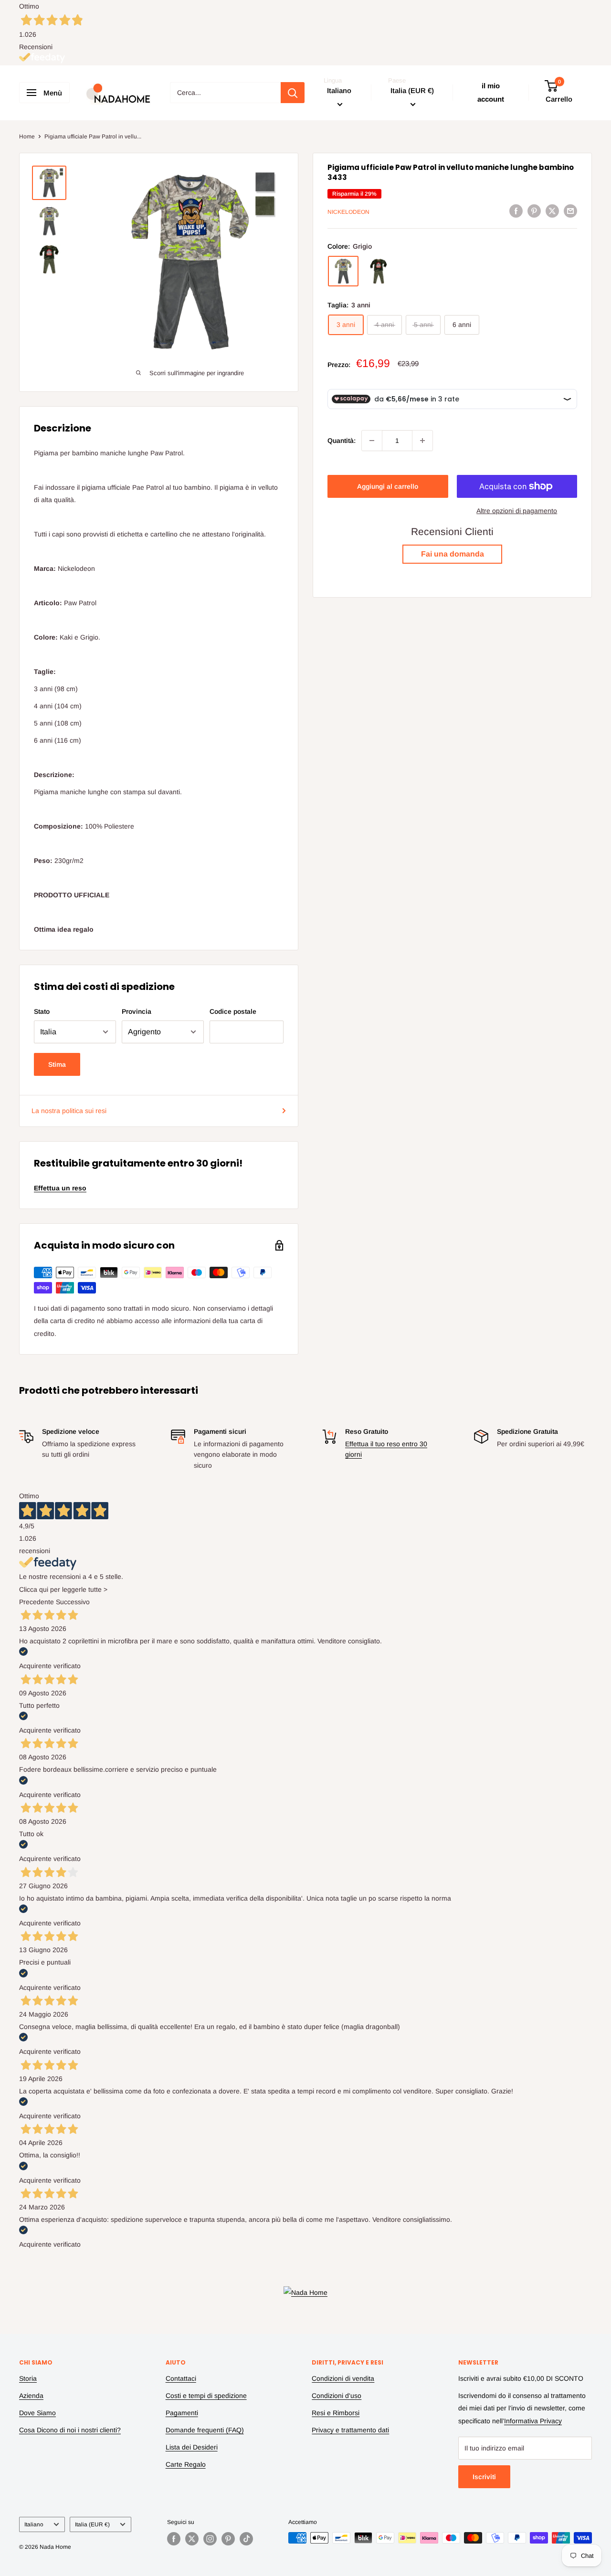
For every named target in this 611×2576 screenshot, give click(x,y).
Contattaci (181, 2378)
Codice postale (233, 1011)
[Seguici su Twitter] (192, 2539)
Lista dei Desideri (192, 2447)
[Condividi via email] (570, 210)
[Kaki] (379, 271)
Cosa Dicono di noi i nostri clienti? (70, 2430)
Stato (42, 1011)
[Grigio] (343, 271)
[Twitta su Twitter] (552, 210)
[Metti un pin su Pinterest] (534, 210)
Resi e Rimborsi (336, 2413)
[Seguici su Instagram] (210, 2539)
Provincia (137, 1011)
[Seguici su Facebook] (174, 2539)
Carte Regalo (186, 2464)
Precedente (37, 1602)
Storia (28, 2378)
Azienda (31, 2396)
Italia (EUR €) (92, 2524)
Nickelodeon (348, 212)
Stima (57, 1064)
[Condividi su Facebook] (516, 210)
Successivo (73, 1602)
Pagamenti (182, 2413)
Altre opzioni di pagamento (517, 511)
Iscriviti (484, 2477)
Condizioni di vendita (343, 2378)
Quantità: (342, 441)
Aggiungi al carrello (388, 486)
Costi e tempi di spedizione (206, 2396)
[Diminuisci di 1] (372, 441)
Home (27, 137)
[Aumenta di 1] (422, 441)
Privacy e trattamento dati (350, 2430)
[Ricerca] (293, 93)
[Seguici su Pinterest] (228, 2539)
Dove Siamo (37, 2413)
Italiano (34, 2524)
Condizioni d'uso (337, 2396)
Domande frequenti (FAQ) (205, 2430)
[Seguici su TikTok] (246, 2539)
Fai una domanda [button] (453, 554)
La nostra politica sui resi (69, 1111)
